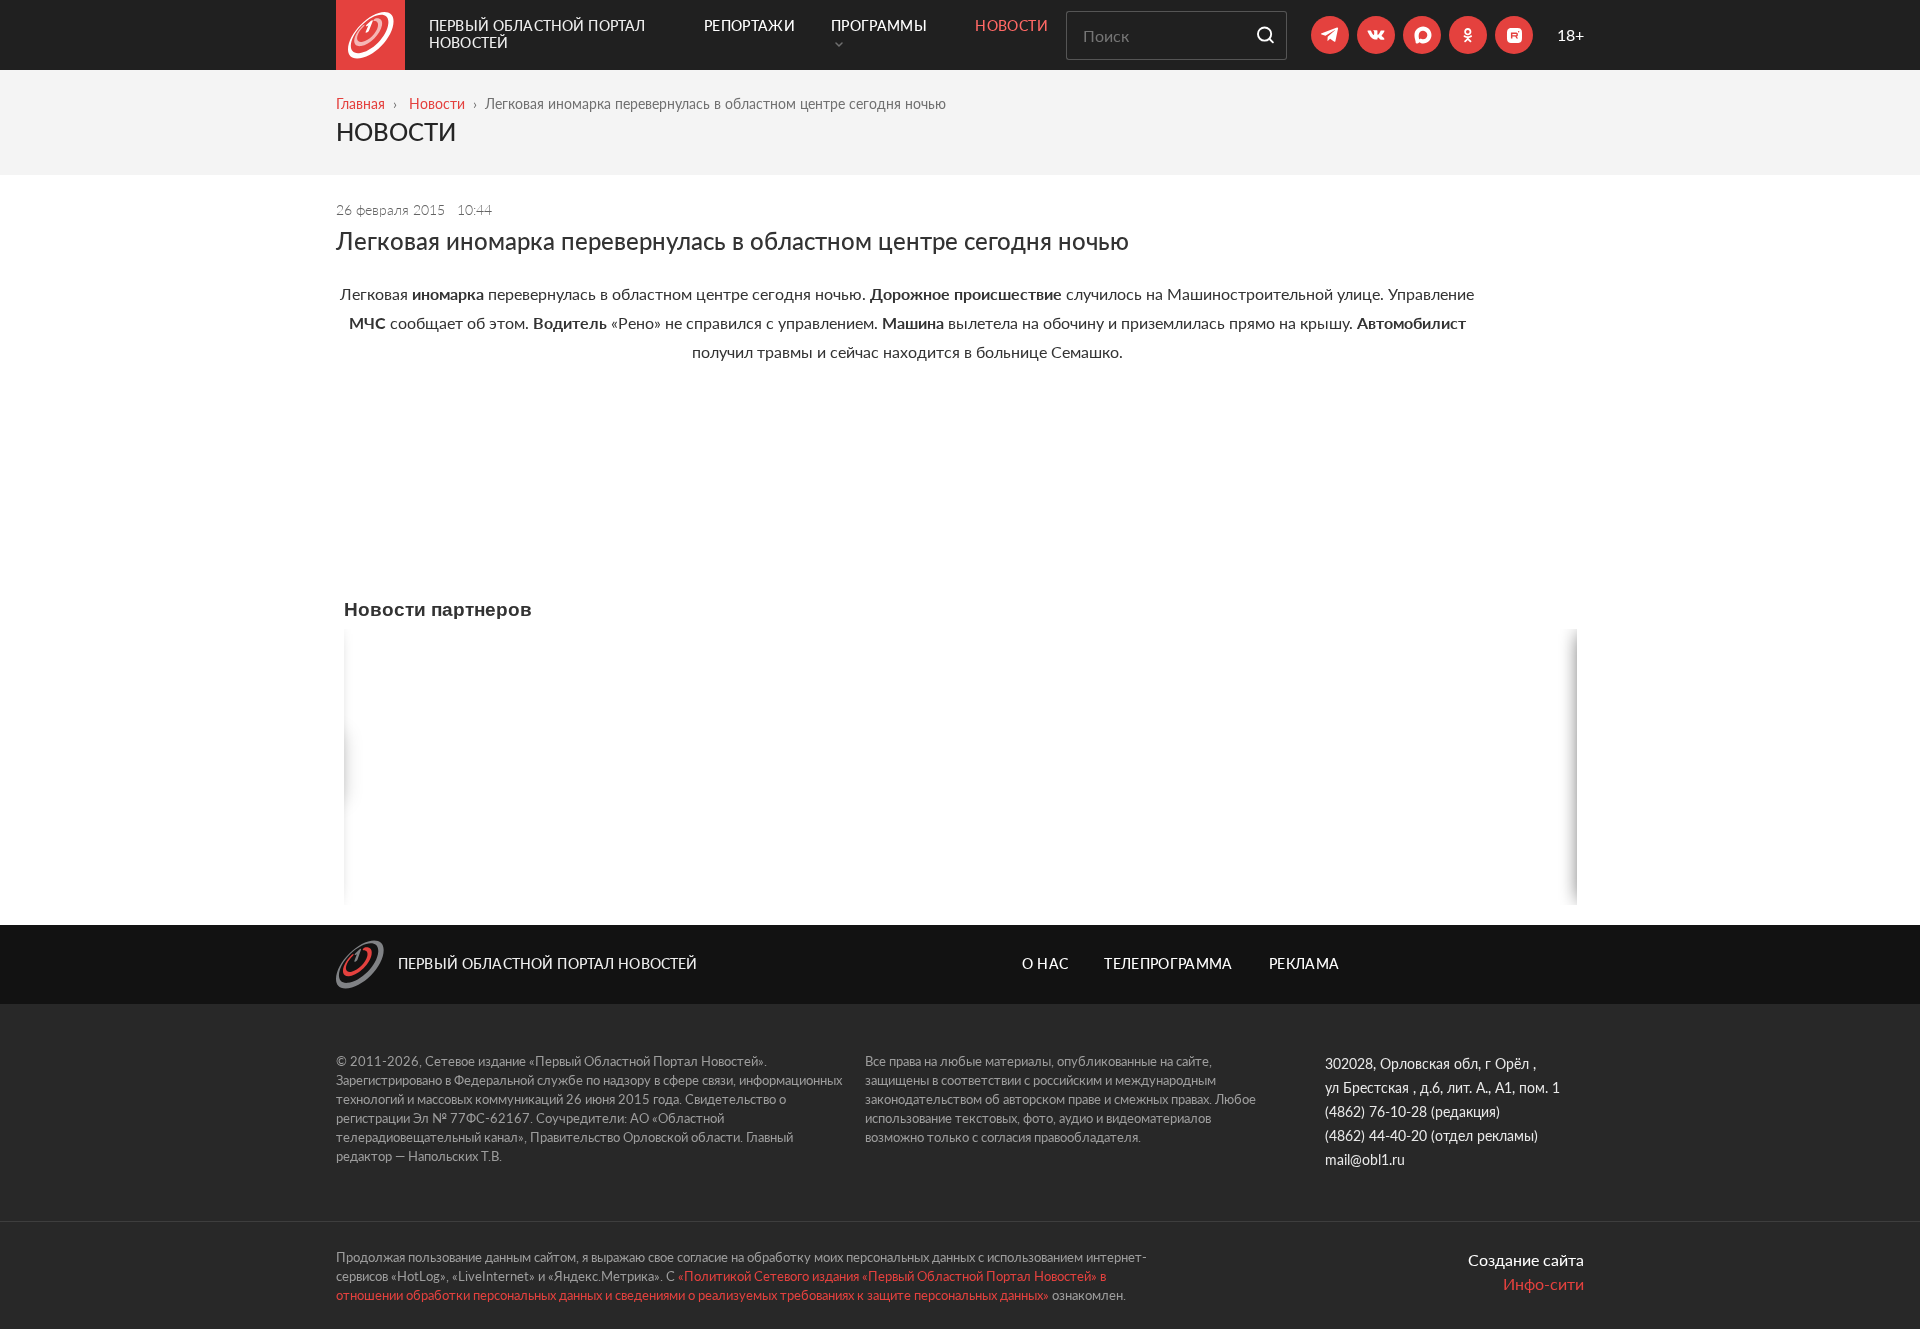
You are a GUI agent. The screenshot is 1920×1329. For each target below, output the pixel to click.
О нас (1045, 963)
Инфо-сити (1543, 1283)
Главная (360, 103)
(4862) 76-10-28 (1376, 1111)
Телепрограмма (1168, 963)
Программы (879, 25)
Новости (1011, 25)
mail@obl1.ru (1365, 1159)
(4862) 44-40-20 (1376, 1135)
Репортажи (749, 25)
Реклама (1304, 963)
